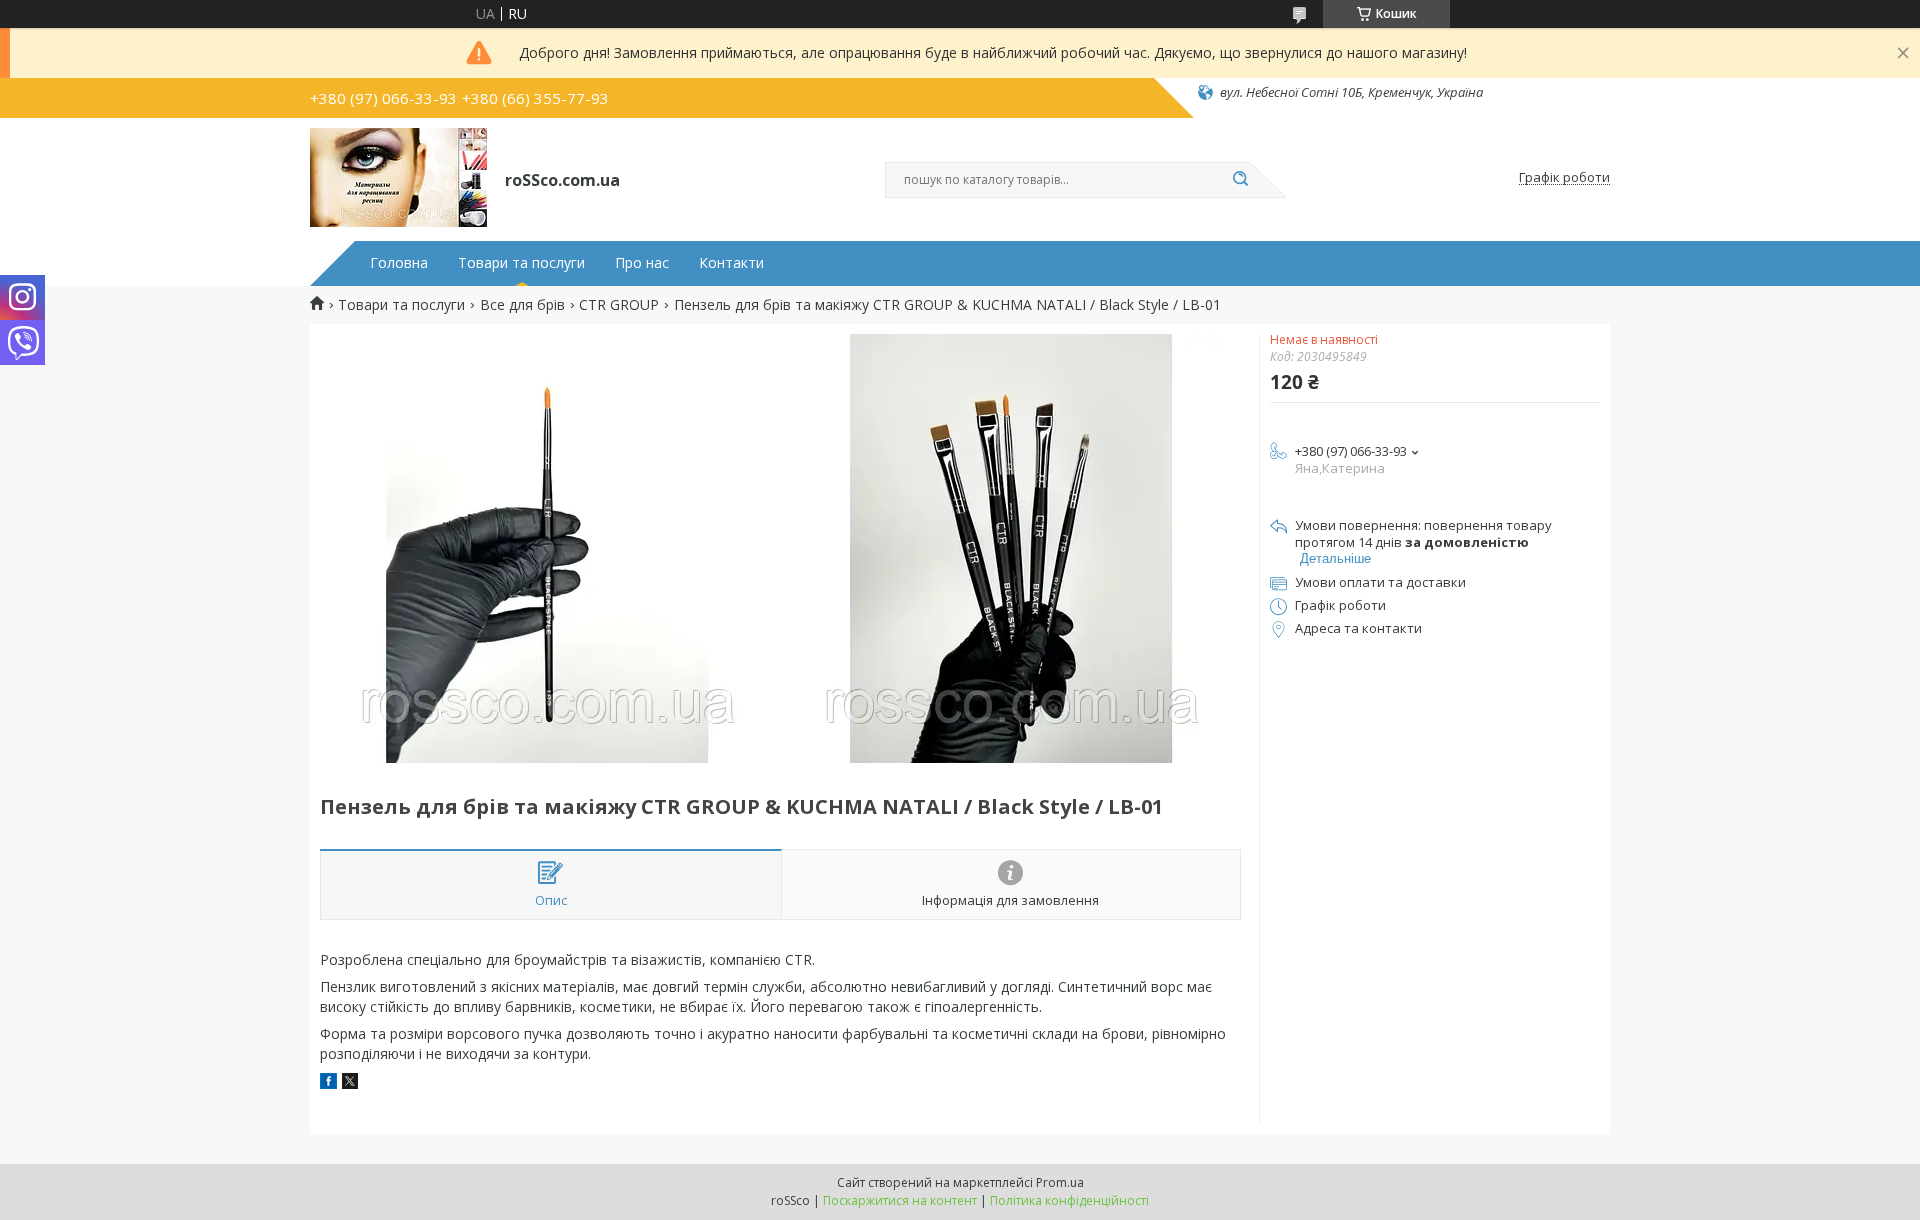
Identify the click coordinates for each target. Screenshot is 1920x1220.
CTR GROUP (619, 305)
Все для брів (522, 305)
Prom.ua (1060, 1182)
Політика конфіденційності (1069, 1200)
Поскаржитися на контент (900, 1200)
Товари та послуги (521, 263)
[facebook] (328, 1083)
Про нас (642, 263)
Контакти (731, 263)
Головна (399, 263)
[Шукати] (1240, 180)
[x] (350, 1083)
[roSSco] (398, 178)
